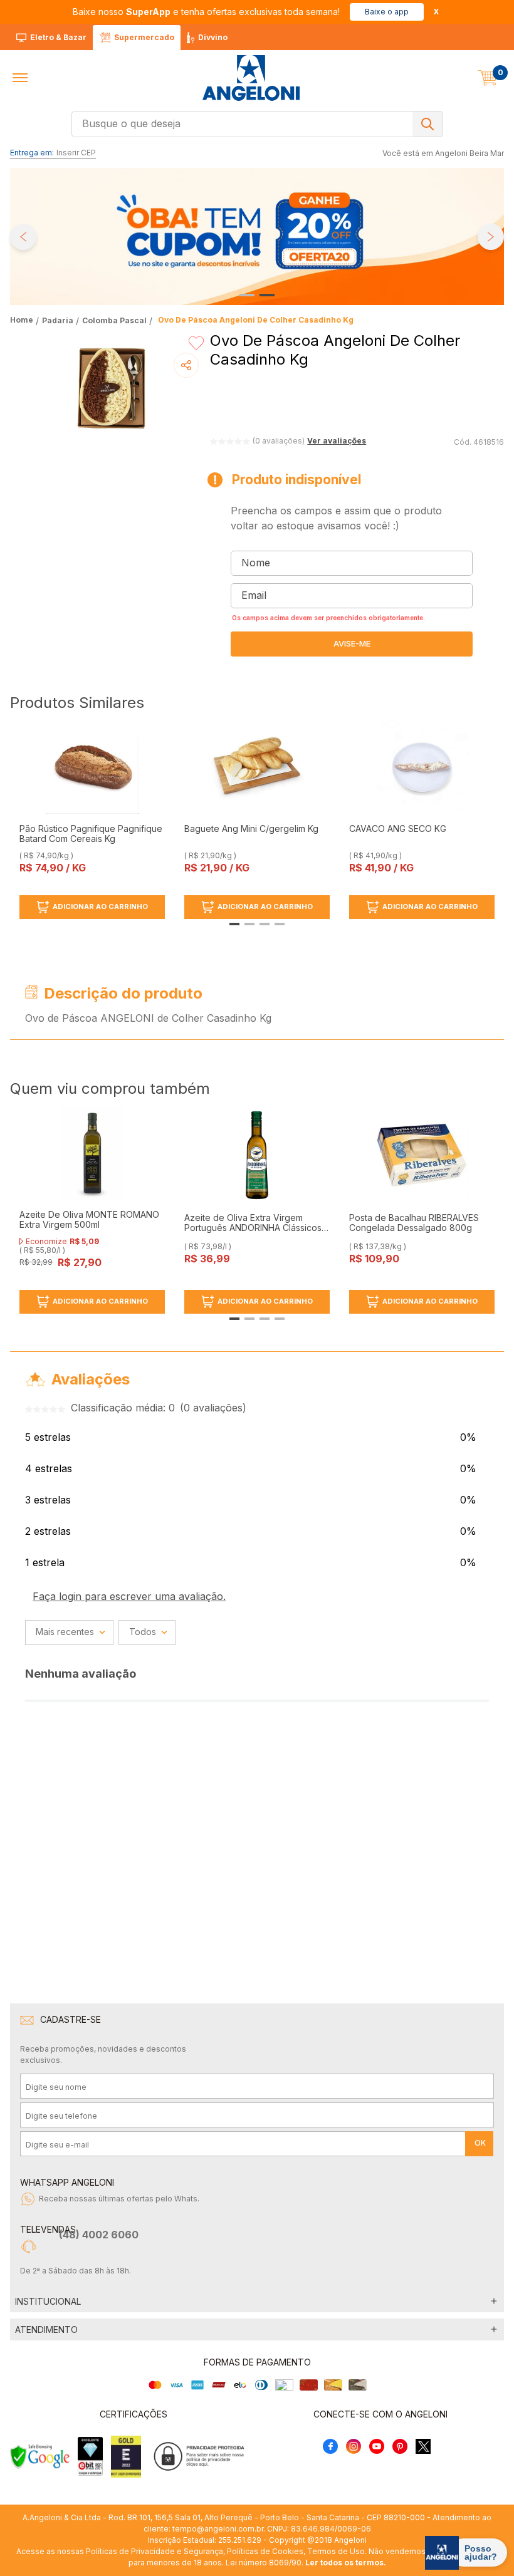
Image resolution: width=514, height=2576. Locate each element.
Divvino (213, 37)
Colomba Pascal (114, 320)
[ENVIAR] (352, 644)
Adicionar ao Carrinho (100, 906)
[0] (488, 78)
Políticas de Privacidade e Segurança (155, 2551)
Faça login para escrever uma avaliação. (129, 1596)
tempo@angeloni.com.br (218, 2529)
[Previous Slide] (23, 237)
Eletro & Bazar (58, 37)
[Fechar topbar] (436, 12)
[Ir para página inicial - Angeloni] (251, 78)
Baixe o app (387, 12)
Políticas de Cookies (265, 2551)
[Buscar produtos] (427, 124)
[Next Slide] (491, 237)
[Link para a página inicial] (23, 320)
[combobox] (257, 124)
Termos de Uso (336, 2551)
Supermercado (144, 37)
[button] (20, 78)
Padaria (58, 320)
